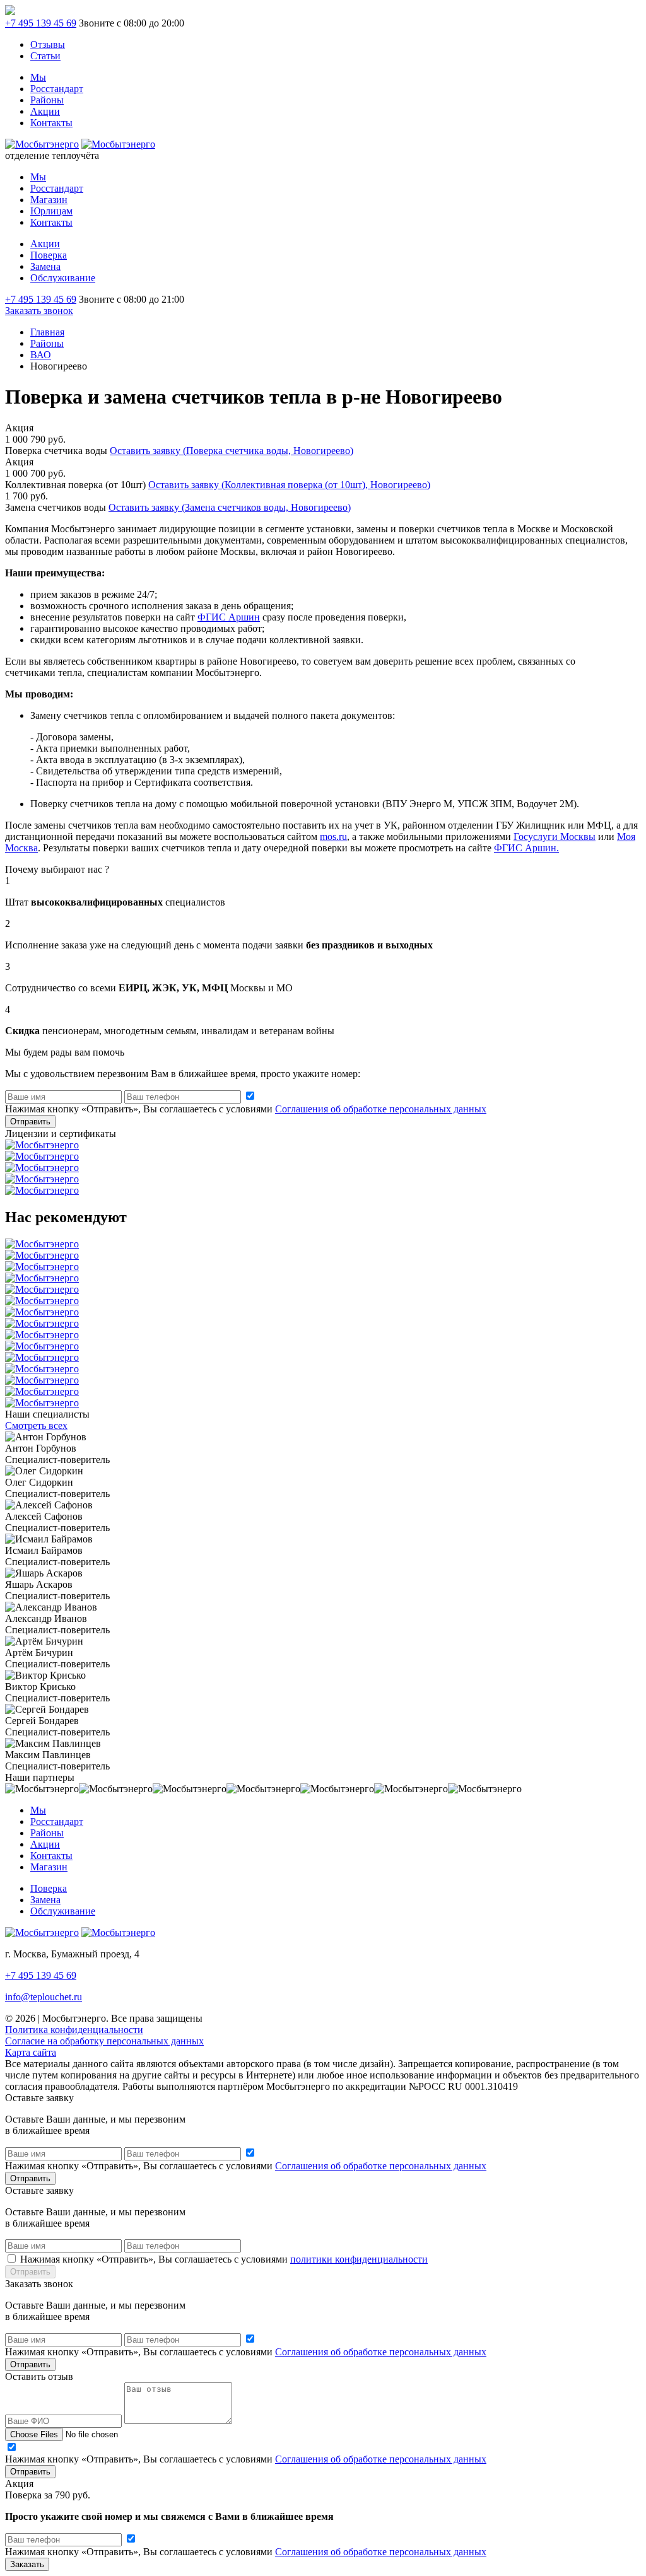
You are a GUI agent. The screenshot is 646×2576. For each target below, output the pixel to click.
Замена (45, 266)
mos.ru (333, 836)
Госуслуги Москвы (555, 836)
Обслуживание (63, 278)
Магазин (49, 200)
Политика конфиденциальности (74, 2030)
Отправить (30, 1122)
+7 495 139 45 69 (41, 23)
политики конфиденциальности (359, 2259)
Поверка (49, 255)
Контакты (51, 123)
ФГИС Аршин (229, 617)
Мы (38, 77)
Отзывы (48, 44)
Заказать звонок (39, 311)
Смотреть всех (36, 1425)
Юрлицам (51, 211)
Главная (47, 332)
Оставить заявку (232, 451)
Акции (45, 111)
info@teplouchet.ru (44, 1997)
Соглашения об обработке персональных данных (381, 1109)
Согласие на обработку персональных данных (104, 2041)
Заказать (27, 2564)
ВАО (41, 355)
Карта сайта (31, 2052)
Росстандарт (57, 89)
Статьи (45, 56)
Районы (47, 100)
